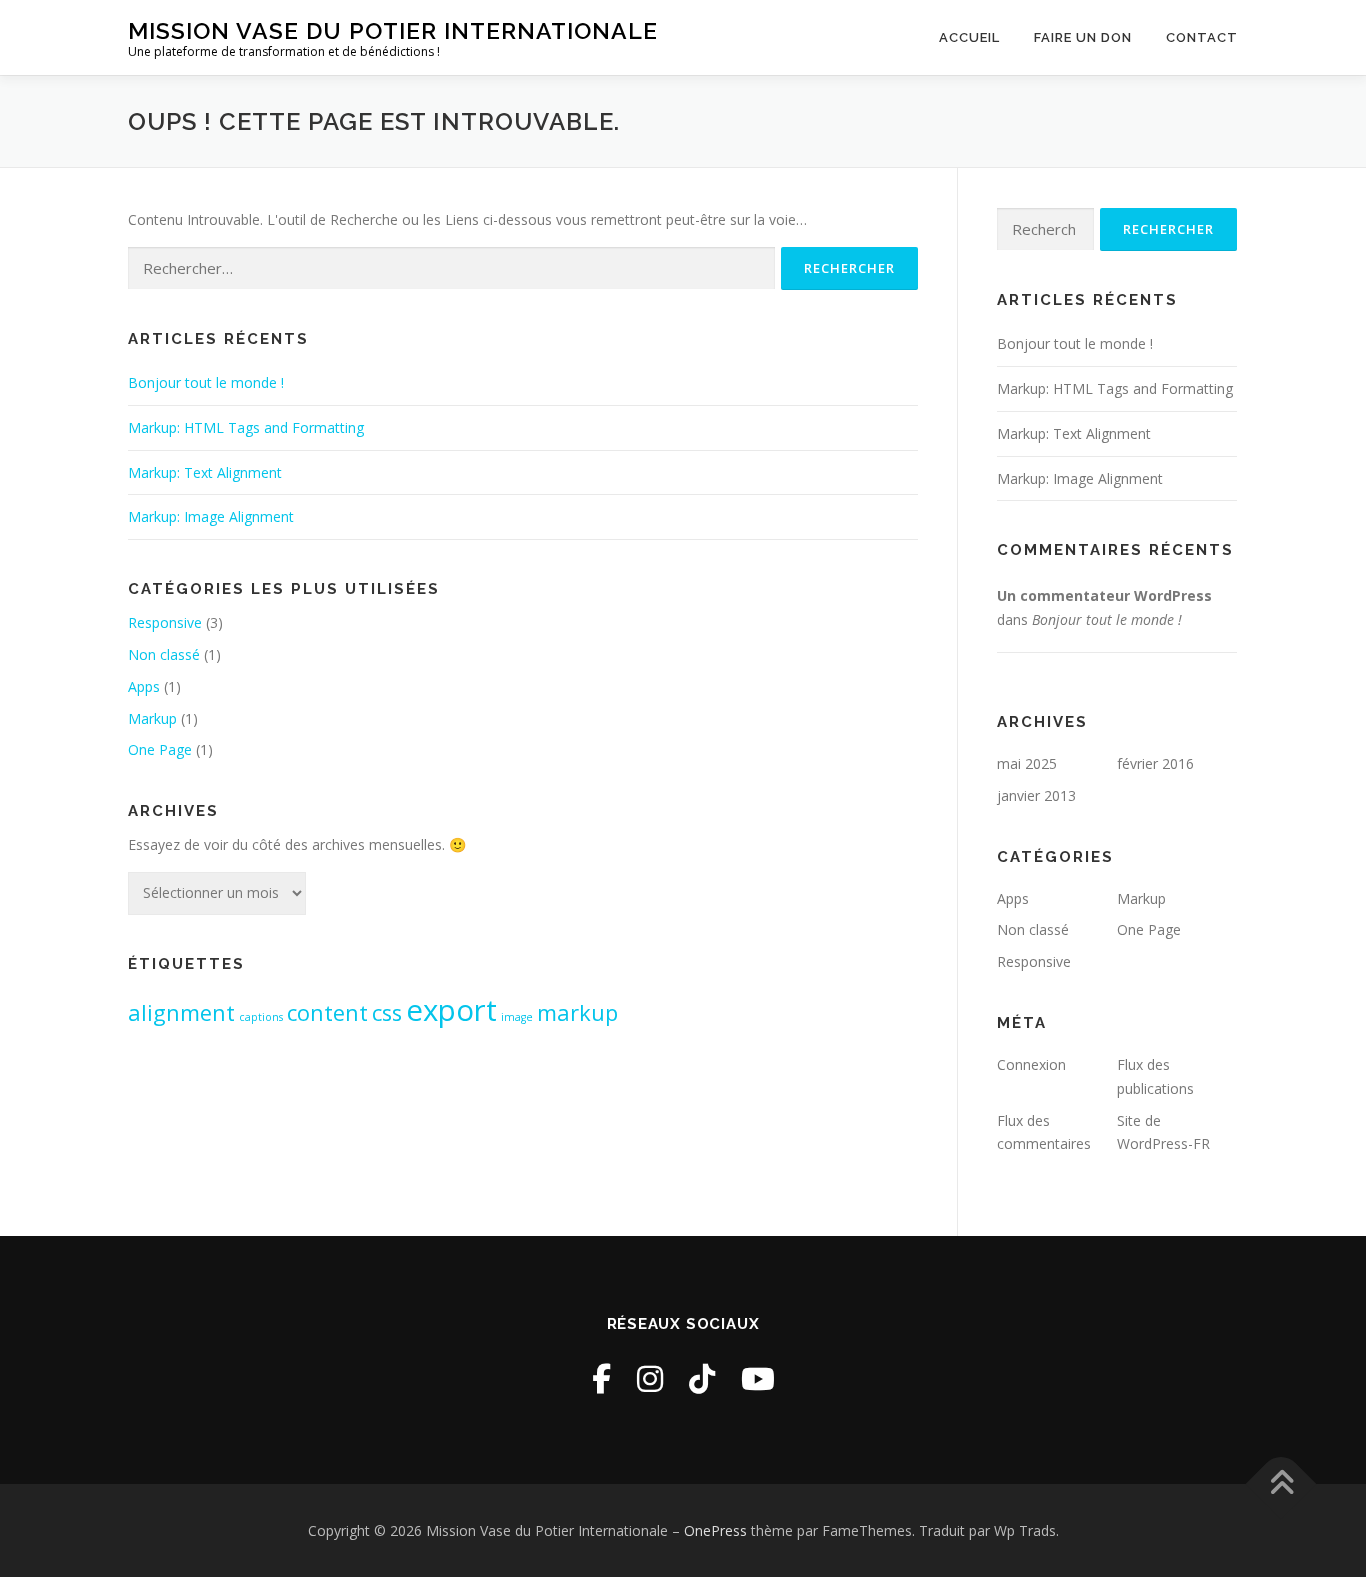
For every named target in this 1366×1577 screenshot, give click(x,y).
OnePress (715, 1530)
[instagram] (650, 1378)
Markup (152, 718)
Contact (1202, 37)
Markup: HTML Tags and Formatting (246, 427)
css (387, 1012)
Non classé (164, 654)
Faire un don (1083, 37)
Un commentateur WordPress (1104, 595)
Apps (144, 686)
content (327, 1012)
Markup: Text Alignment (205, 472)
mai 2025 (1027, 763)
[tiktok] (702, 1378)
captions (261, 1017)
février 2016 (1155, 763)
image (517, 1017)
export (451, 1010)
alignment (181, 1012)
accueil (969, 37)
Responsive (165, 622)
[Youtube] (758, 1378)
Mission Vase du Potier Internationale (393, 30)
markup (577, 1012)
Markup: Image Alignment (211, 516)
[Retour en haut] (1281, 1483)
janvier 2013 (1036, 795)
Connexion (1031, 1064)
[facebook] (601, 1378)
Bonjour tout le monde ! (206, 382)
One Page (160, 749)
